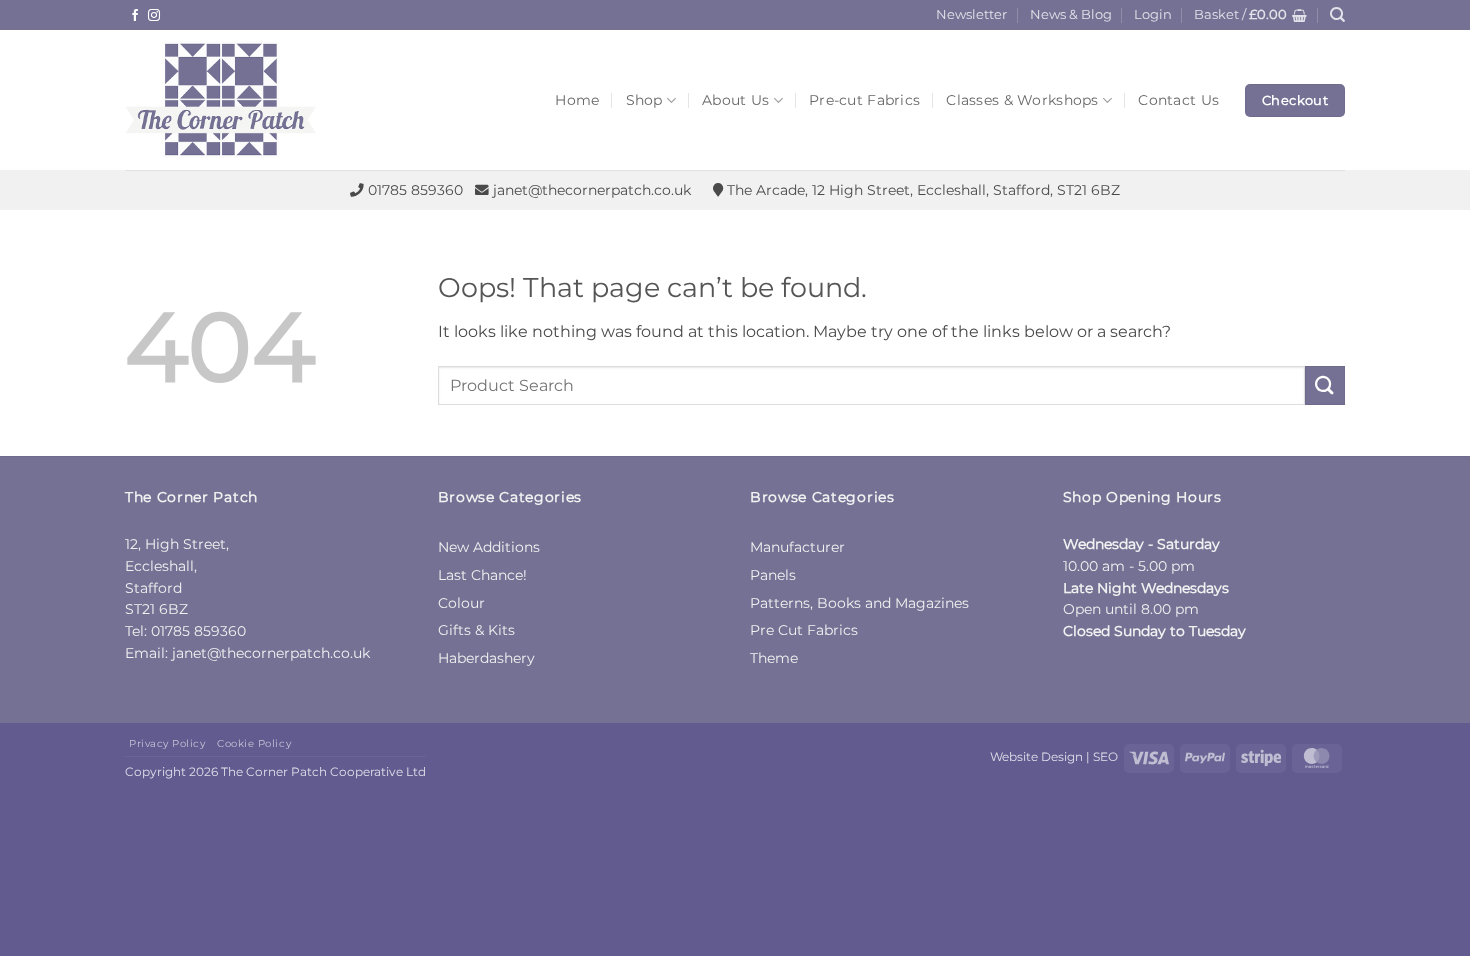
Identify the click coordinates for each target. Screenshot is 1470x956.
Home (577, 100)
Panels (773, 575)
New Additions (489, 547)
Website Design (1036, 756)
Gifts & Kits (476, 630)
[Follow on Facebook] (135, 16)
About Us (735, 100)
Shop (644, 100)
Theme (774, 658)
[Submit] (1325, 385)
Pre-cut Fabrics (864, 100)
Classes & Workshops (1022, 100)
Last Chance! (482, 575)
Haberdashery (486, 658)
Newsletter (971, 14)
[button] (1153, 15)
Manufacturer (797, 547)
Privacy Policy (167, 743)
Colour (461, 603)
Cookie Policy (254, 743)
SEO (1105, 756)
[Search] (1337, 15)
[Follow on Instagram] (154, 16)
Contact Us (1178, 100)
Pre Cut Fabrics (804, 630)
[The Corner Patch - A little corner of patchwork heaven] (275, 100)
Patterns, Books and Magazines (859, 603)
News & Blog (1071, 14)
